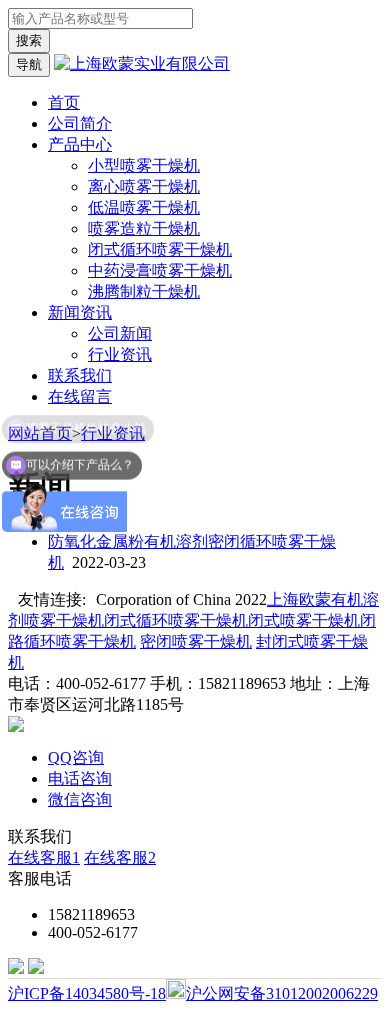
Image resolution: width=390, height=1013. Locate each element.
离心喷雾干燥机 (144, 186)
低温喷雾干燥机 (144, 207)
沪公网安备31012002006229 (282, 993)
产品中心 (80, 144)
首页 (64, 102)
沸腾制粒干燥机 (144, 291)
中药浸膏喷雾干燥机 (160, 270)
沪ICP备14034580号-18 (87, 993)
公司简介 (80, 123)
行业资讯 (120, 354)
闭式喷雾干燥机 (304, 620)
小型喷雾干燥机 (144, 165)
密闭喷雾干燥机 (196, 641)
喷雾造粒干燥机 (144, 228)
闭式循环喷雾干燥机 (160, 249)
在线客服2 (120, 857)
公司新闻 (120, 333)
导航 (29, 64)
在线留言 (80, 396)
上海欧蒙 (299, 599)
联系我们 (80, 375)
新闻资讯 (80, 312)
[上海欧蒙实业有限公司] (142, 63)
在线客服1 (44, 857)
